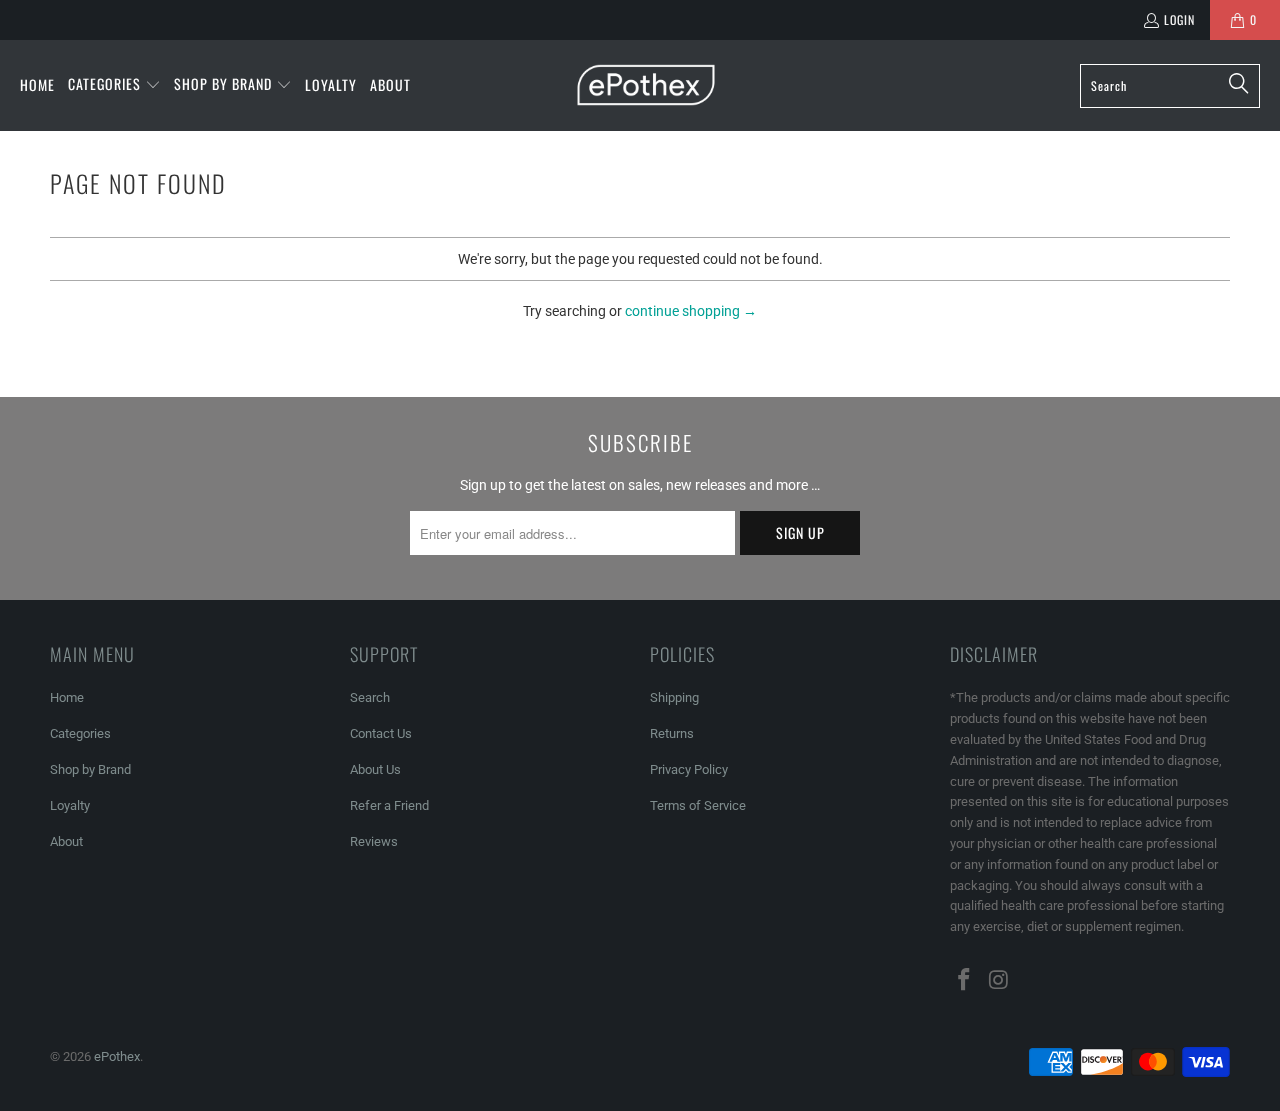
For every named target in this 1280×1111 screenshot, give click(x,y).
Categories (80, 733)
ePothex (117, 1056)
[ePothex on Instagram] (1000, 981)
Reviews (374, 841)
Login (1179, 19)
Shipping (674, 697)
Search (370, 697)
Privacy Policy (689, 769)
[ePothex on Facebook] (965, 981)
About (66, 841)
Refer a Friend (389, 805)
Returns (672, 733)
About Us (375, 769)
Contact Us (381, 733)
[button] (114, 85)
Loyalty (70, 805)
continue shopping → (691, 311)
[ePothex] (646, 85)
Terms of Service (698, 805)
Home (67, 697)
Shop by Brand (90, 769)
